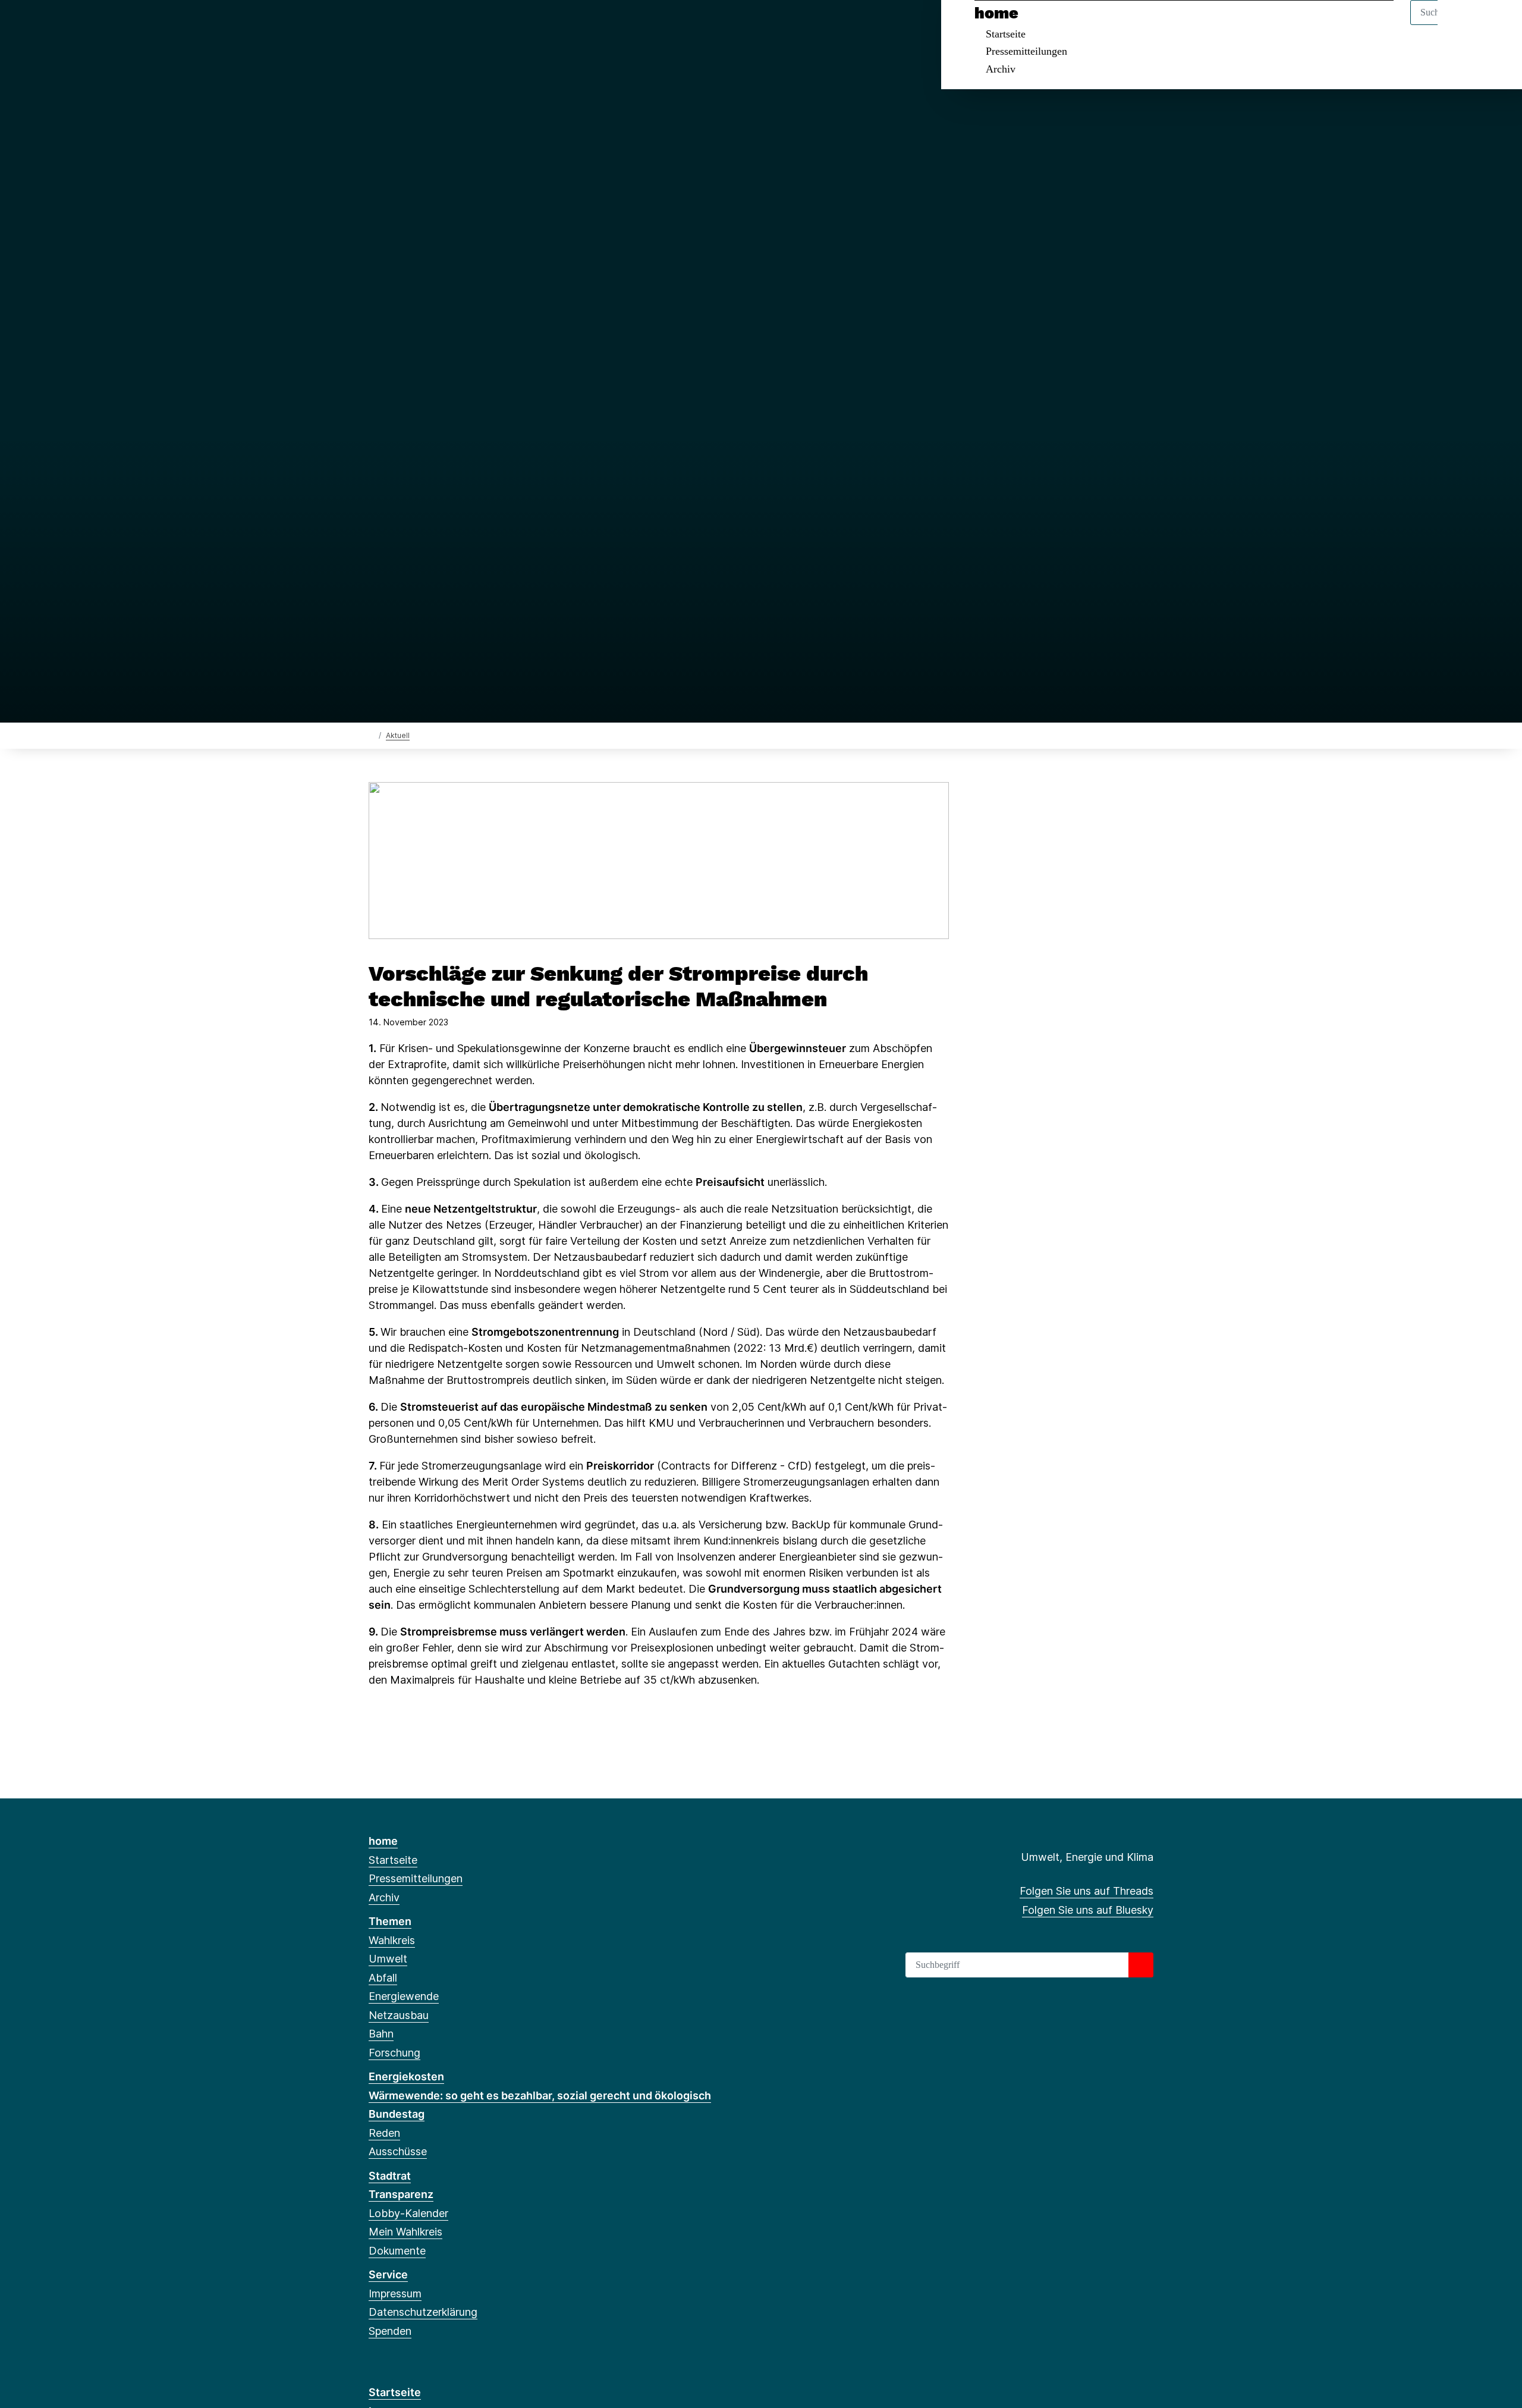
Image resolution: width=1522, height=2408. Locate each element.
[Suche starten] (1141, 1965)
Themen (390, 1921)
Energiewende (404, 1996)
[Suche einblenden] (1462, 25)
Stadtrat (390, 2176)
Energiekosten (406, 2076)
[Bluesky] (394, 25)
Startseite (1006, 34)
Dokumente (397, 2251)
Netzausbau (399, 2015)
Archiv (1001, 69)
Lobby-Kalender (408, 2213)
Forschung (394, 2053)
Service (388, 2274)
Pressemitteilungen (1026, 51)
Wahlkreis (392, 1940)
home (996, 13)
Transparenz (401, 2194)
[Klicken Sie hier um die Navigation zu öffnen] (1497, 25)
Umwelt (388, 1959)
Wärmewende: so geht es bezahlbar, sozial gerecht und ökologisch (540, 2095)
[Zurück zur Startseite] (371, 735)
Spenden (390, 2331)
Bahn (381, 2034)
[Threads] (375, 25)
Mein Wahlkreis (405, 2232)
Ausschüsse (398, 2151)
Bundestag (397, 2114)
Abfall (383, 1978)
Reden (384, 2133)
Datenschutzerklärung (423, 2312)
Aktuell (398, 735)
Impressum (395, 2294)
